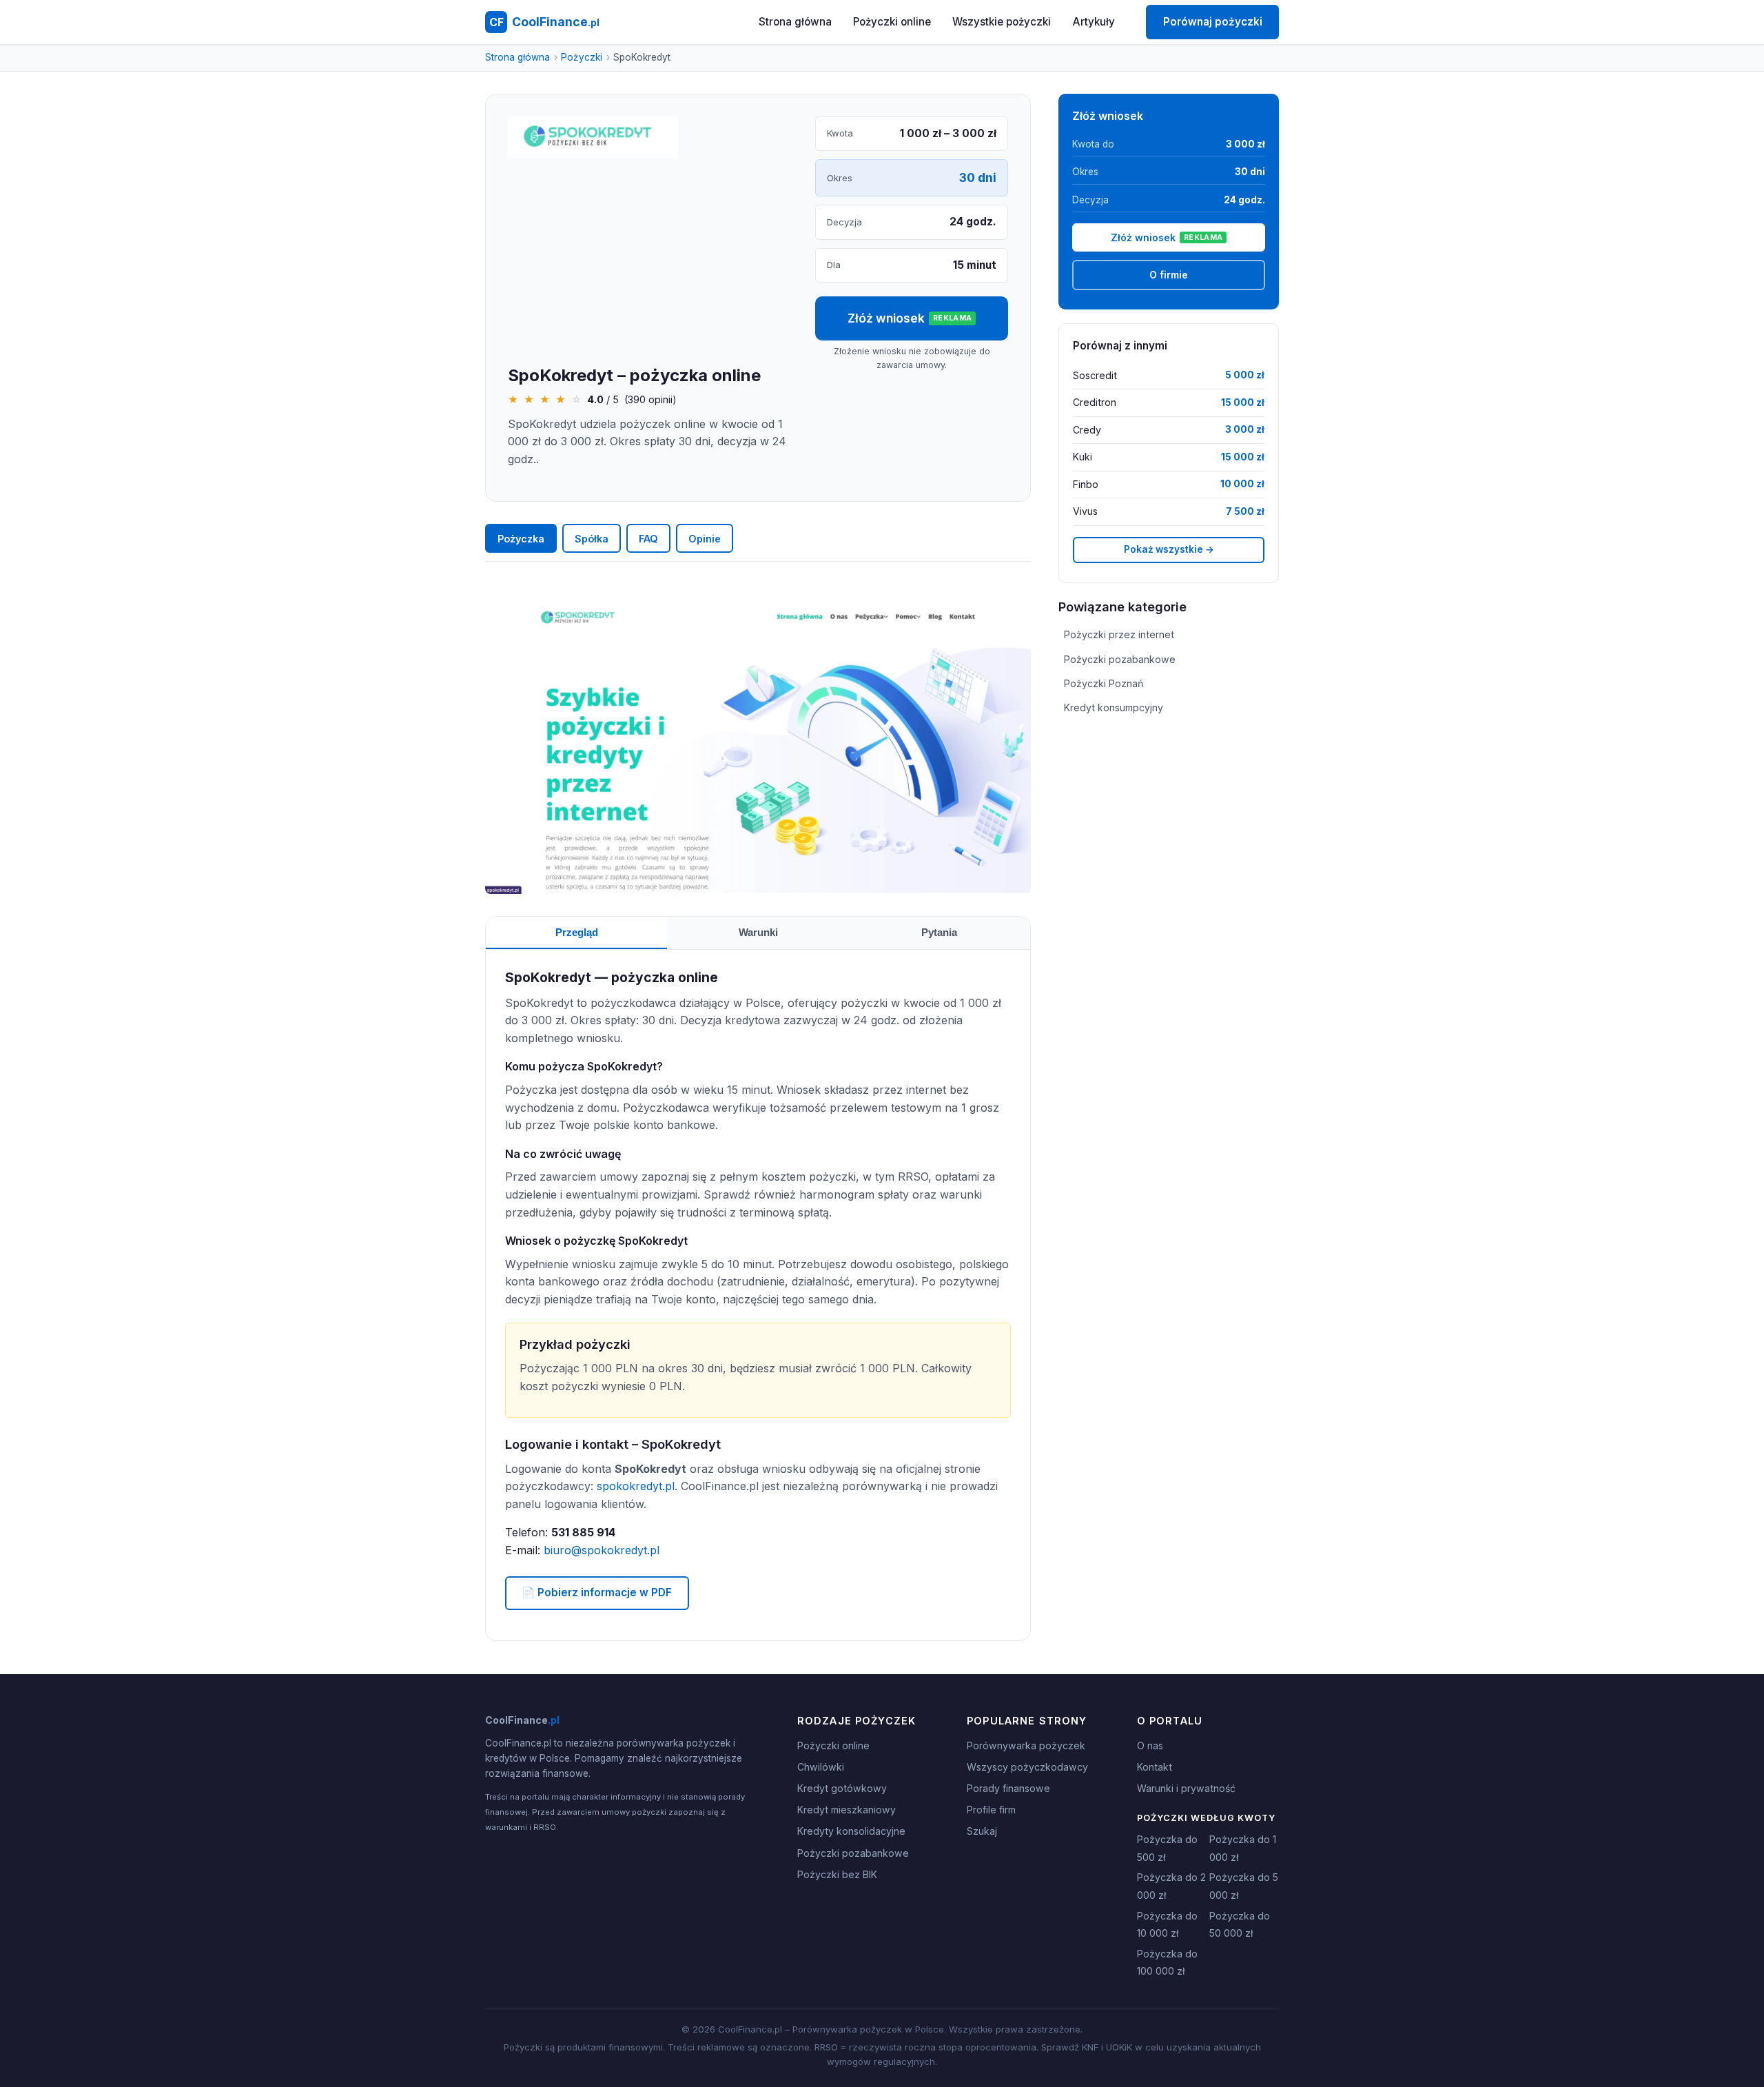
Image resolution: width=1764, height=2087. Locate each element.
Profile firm (991, 1810)
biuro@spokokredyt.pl (602, 1550)
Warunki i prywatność (1186, 1788)
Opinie (705, 539)
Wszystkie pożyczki (1002, 22)
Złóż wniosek (910, 318)
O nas (1150, 1745)
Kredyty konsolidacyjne (851, 1831)
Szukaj (982, 1831)
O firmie (1169, 275)
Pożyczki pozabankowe (1120, 659)
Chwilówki (821, 1767)
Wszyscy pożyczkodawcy (1027, 1767)
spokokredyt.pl (636, 1486)
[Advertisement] (650, 263)
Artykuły (1094, 22)
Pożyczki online (892, 22)
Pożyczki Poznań (1104, 683)
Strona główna (795, 22)
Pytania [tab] (939, 932)
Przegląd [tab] (577, 932)
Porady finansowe (1008, 1788)
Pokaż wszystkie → (1169, 549)
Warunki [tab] (758, 932)
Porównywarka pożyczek (1026, 1745)
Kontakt (1155, 1767)
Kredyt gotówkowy (842, 1788)
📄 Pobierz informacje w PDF (597, 1592)
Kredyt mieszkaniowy (847, 1810)
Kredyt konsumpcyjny (1114, 707)
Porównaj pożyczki (1213, 22)
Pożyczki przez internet (1119, 634)
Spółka (592, 539)
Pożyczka (521, 539)
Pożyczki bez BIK (837, 1874)
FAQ (648, 539)
